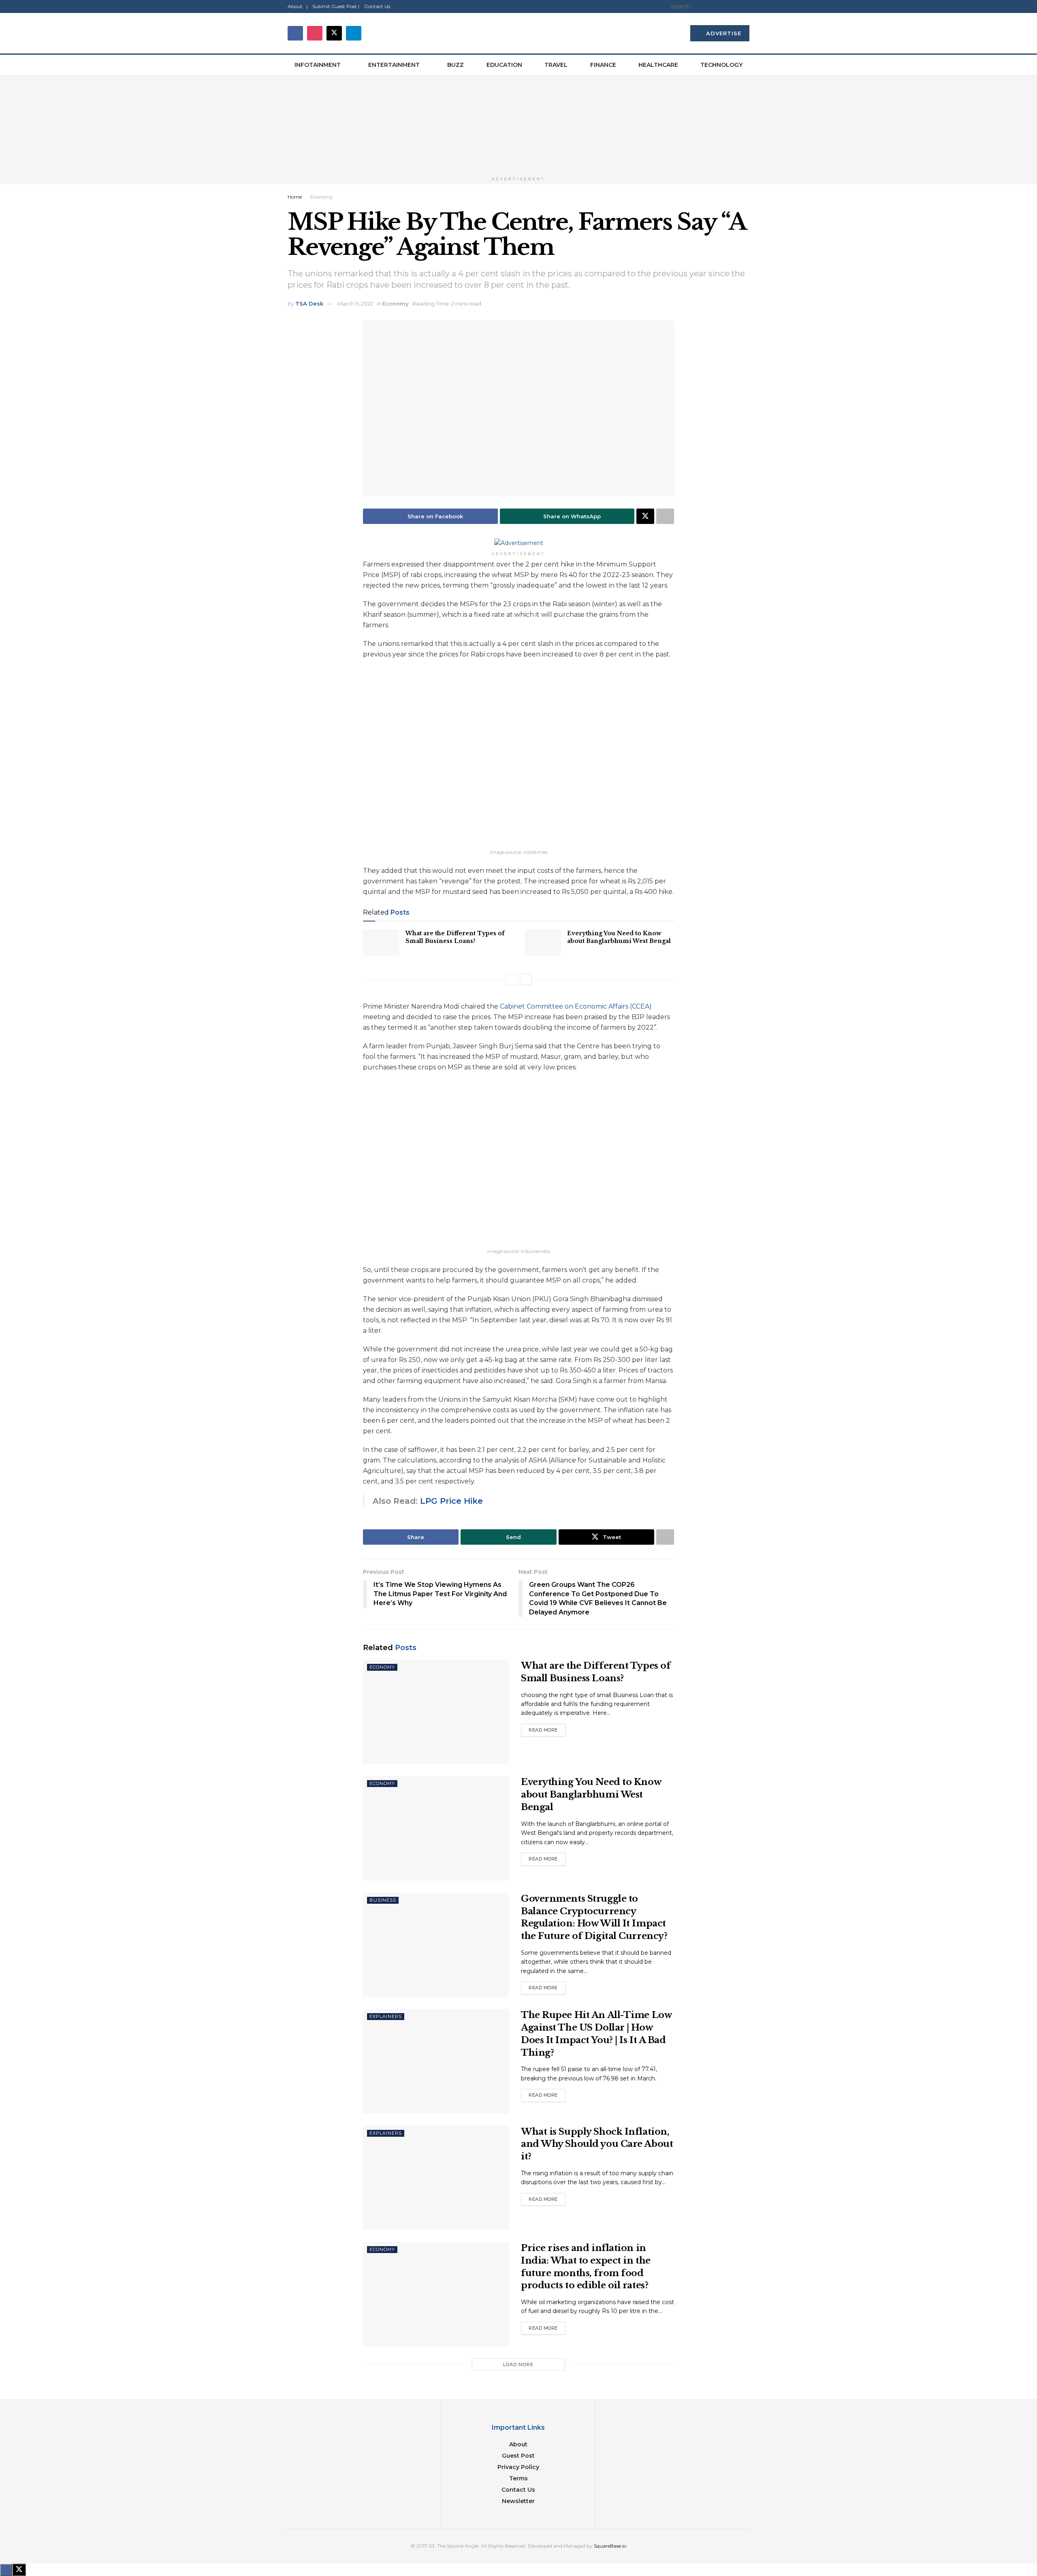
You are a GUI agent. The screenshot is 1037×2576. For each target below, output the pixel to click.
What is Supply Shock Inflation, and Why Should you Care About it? (597, 2144)
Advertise (723, 33)
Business (383, 1900)
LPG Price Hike (451, 1501)
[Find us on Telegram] (354, 33)
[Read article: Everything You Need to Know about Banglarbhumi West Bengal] (543, 943)
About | (298, 6)
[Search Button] (745, 6)
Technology (721, 65)
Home (295, 197)
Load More (518, 2364)
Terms (518, 2478)
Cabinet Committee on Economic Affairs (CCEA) (576, 1006)
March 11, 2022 (355, 304)
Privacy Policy (518, 2467)
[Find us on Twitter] (334, 33)
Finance (603, 65)
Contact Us (377, 6)
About (518, 2444)
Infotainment (318, 65)
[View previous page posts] (511, 979)
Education (504, 65)
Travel (556, 65)
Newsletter (518, 2501)
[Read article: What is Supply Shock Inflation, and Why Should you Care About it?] (436, 2178)
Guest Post (518, 2456)
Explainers (386, 2016)
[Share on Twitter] (645, 516)
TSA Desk (309, 304)
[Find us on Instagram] (315, 33)
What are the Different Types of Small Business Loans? (455, 937)
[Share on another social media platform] (665, 516)
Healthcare (658, 65)
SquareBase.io (610, 2546)
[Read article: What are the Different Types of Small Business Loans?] (381, 943)
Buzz (456, 65)
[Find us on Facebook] (295, 33)
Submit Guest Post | (336, 6)
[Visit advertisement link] (518, 124)
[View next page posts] (526, 979)
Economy (322, 197)
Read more (547, 1728)
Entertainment (394, 65)
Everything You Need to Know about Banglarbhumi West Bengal (619, 937)
